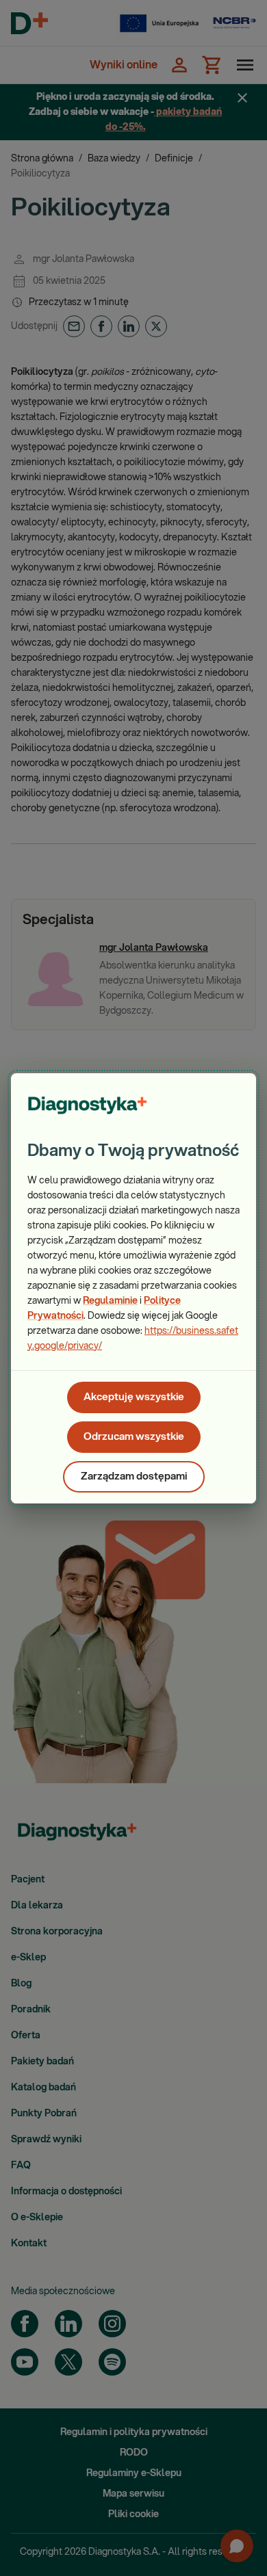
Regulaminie (110, 1301)
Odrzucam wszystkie (134, 1437)
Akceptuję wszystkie (134, 1397)
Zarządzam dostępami (134, 1476)
